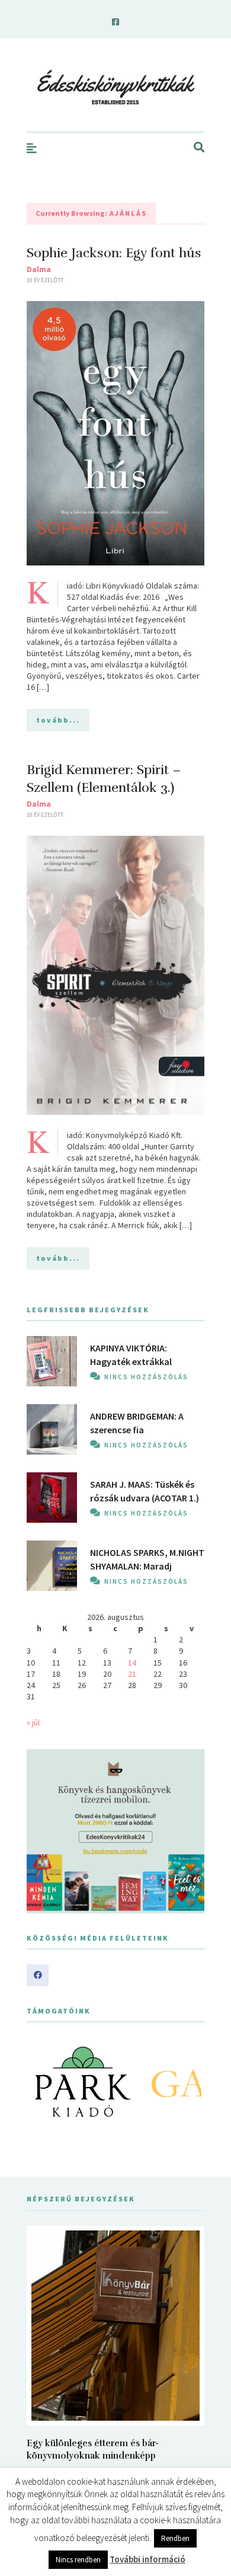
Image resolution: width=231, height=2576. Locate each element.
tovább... (58, 720)
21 (132, 1674)
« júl (33, 1722)
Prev (42, 2082)
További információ (147, 2559)
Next (189, 2082)
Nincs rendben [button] (78, 2560)
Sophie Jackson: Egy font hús (114, 253)
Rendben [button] (175, 2538)
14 (132, 1663)
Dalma (39, 269)
